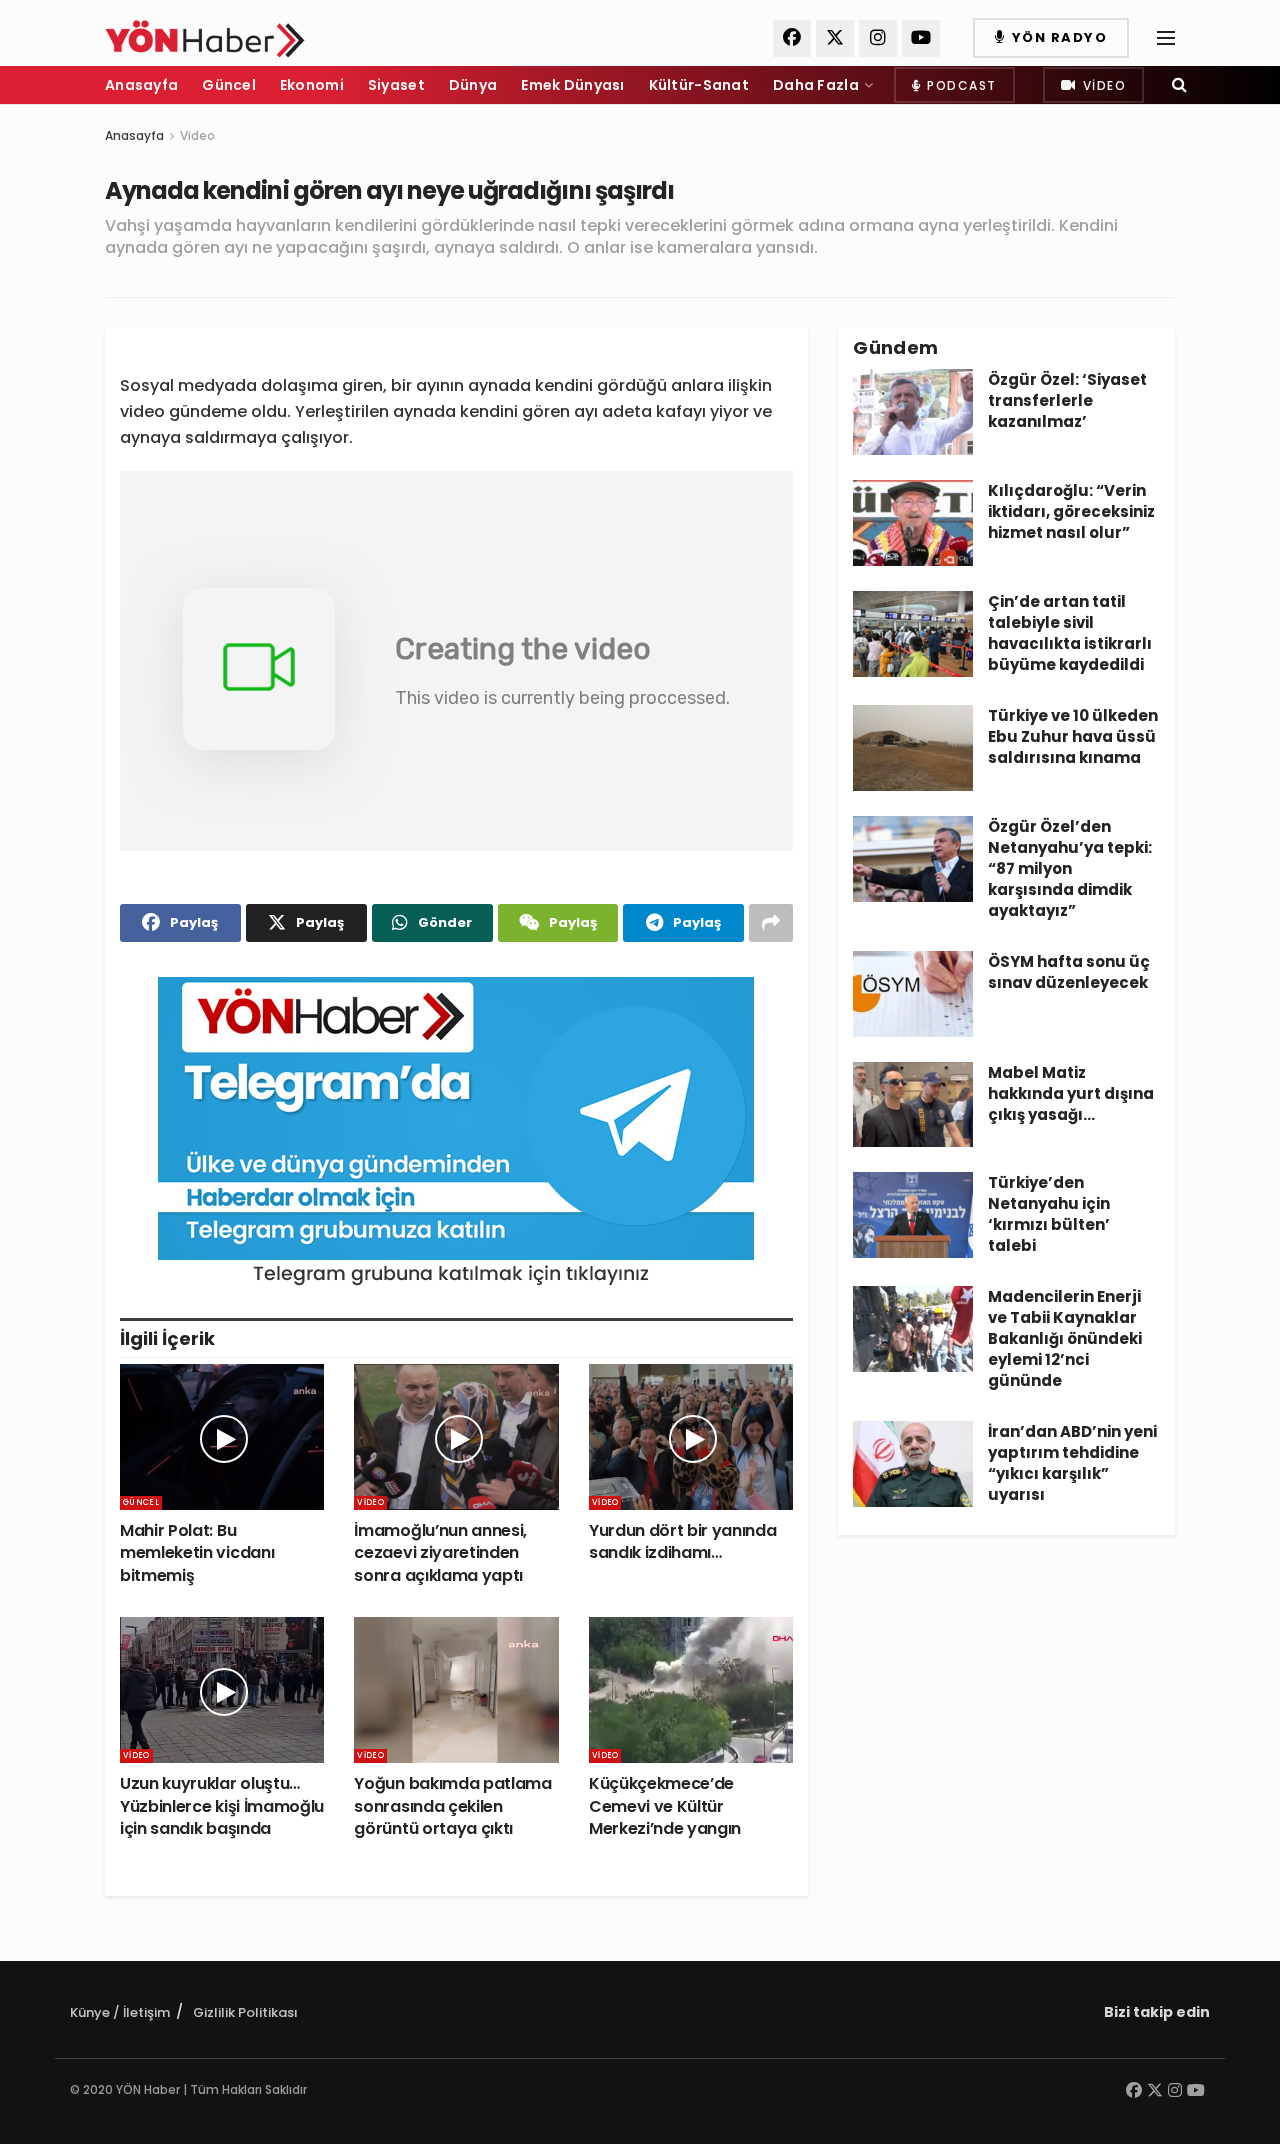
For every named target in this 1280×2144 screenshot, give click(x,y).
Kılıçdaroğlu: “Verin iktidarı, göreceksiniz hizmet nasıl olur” (1071, 511)
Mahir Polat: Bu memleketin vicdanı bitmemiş (197, 1553)
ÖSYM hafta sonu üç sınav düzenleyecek (1069, 972)
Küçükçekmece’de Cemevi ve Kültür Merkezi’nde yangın (665, 1806)
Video (1102, 85)
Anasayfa (141, 85)
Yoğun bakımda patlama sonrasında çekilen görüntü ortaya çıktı (452, 1806)
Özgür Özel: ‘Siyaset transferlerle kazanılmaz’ (1067, 400)
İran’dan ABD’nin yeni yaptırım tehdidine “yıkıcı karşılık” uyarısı (1072, 1463)
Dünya (473, 85)
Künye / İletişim (120, 2012)
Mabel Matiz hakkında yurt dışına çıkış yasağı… (1071, 1093)
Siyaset (396, 85)
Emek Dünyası (572, 85)
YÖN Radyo (1057, 37)
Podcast (960, 85)
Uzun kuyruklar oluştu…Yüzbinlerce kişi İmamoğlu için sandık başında (222, 1806)
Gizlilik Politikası (245, 2012)
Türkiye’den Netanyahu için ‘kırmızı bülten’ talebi (1049, 1214)
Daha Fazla (816, 85)
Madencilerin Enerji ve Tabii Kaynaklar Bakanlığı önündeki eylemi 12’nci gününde (1065, 1338)
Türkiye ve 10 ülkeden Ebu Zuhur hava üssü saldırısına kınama (1073, 736)
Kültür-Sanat (699, 85)
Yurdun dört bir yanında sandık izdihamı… (683, 1541)
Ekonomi (312, 85)
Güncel (229, 85)
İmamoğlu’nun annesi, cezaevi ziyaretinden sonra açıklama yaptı (440, 1553)
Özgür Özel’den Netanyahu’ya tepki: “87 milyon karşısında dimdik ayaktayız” (1070, 868)
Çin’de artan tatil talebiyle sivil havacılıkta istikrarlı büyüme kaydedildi (1070, 633)
